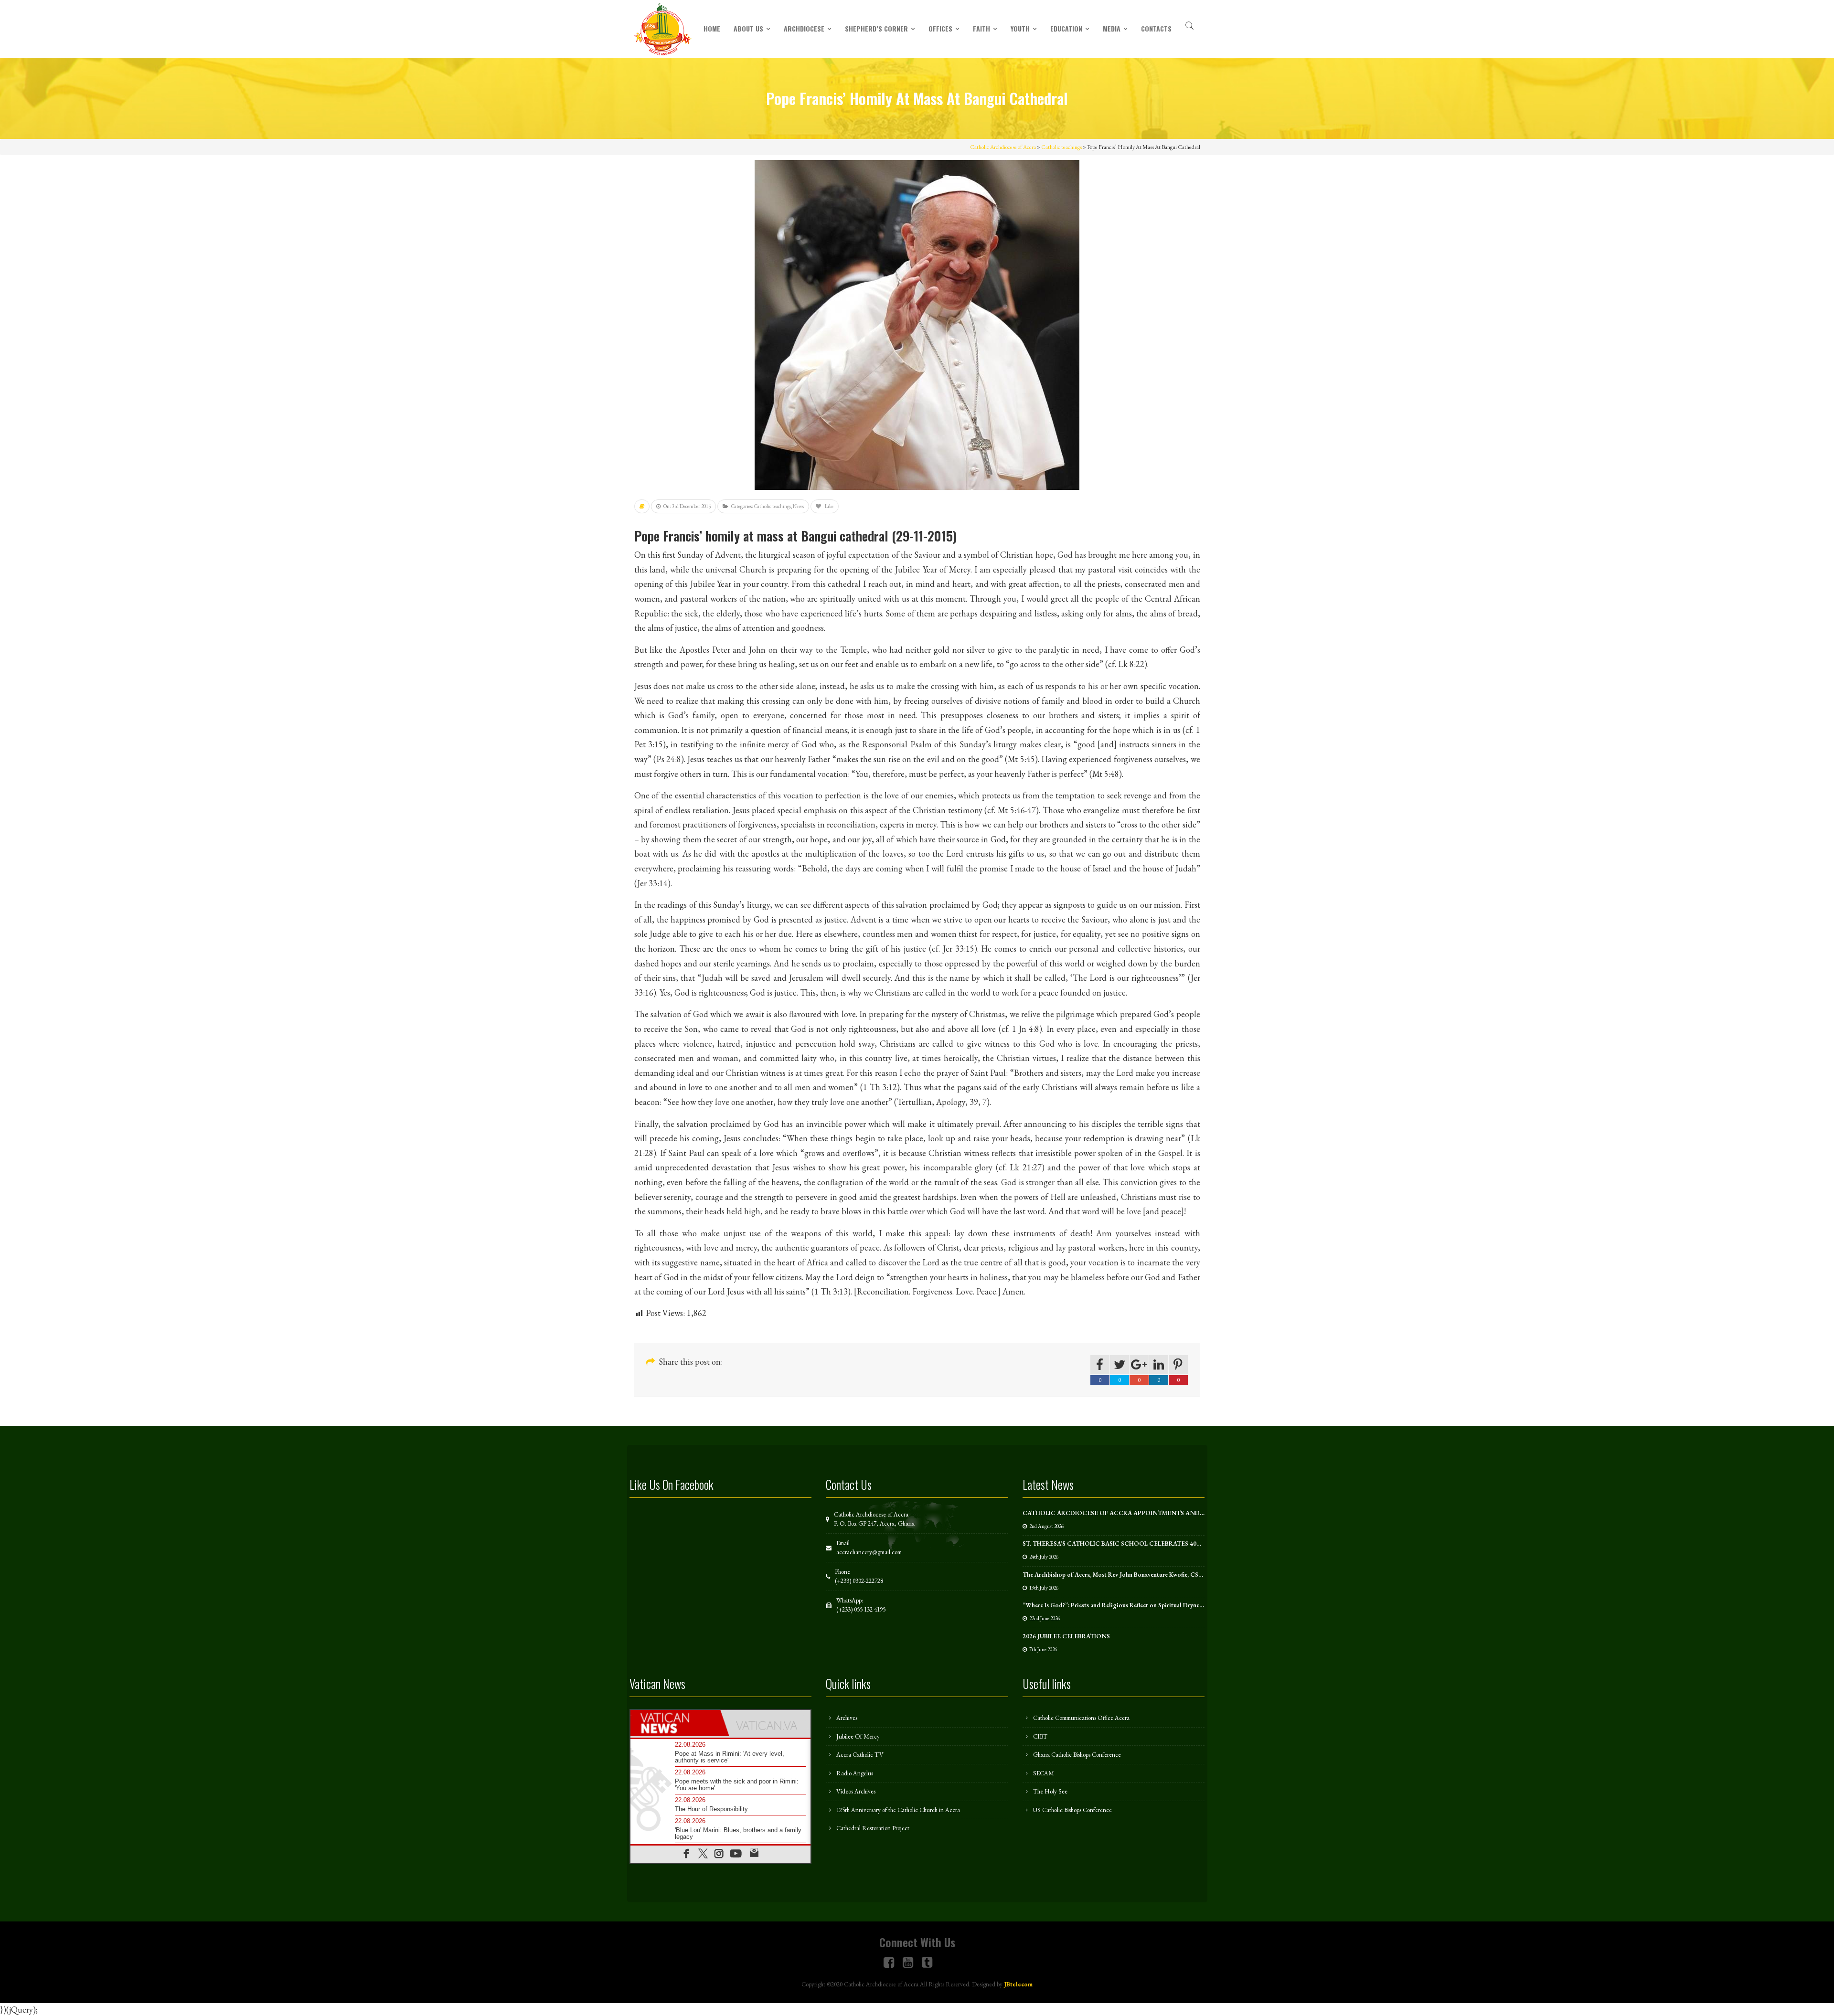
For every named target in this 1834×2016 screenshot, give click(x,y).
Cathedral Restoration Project (873, 1828)
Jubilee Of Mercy (858, 1736)
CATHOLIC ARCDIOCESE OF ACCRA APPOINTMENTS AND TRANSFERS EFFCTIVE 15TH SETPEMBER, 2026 (1181, 1513)
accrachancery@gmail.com (869, 1552)
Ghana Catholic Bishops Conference (1077, 1755)
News (798, 506)
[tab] (676, 1723)
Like (829, 506)
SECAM (1044, 1773)
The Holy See (1050, 1791)
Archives (847, 1718)
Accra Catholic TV (860, 1755)
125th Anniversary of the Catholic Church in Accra (898, 1810)
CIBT (1040, 1736)
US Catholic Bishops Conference (1072, 1810)
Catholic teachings (773, 506)
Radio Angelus (855, 1773)
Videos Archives (856, 1791)
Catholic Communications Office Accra (1081, 1718)
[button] (1189, 24)
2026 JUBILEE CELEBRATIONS (1066, 1636)
